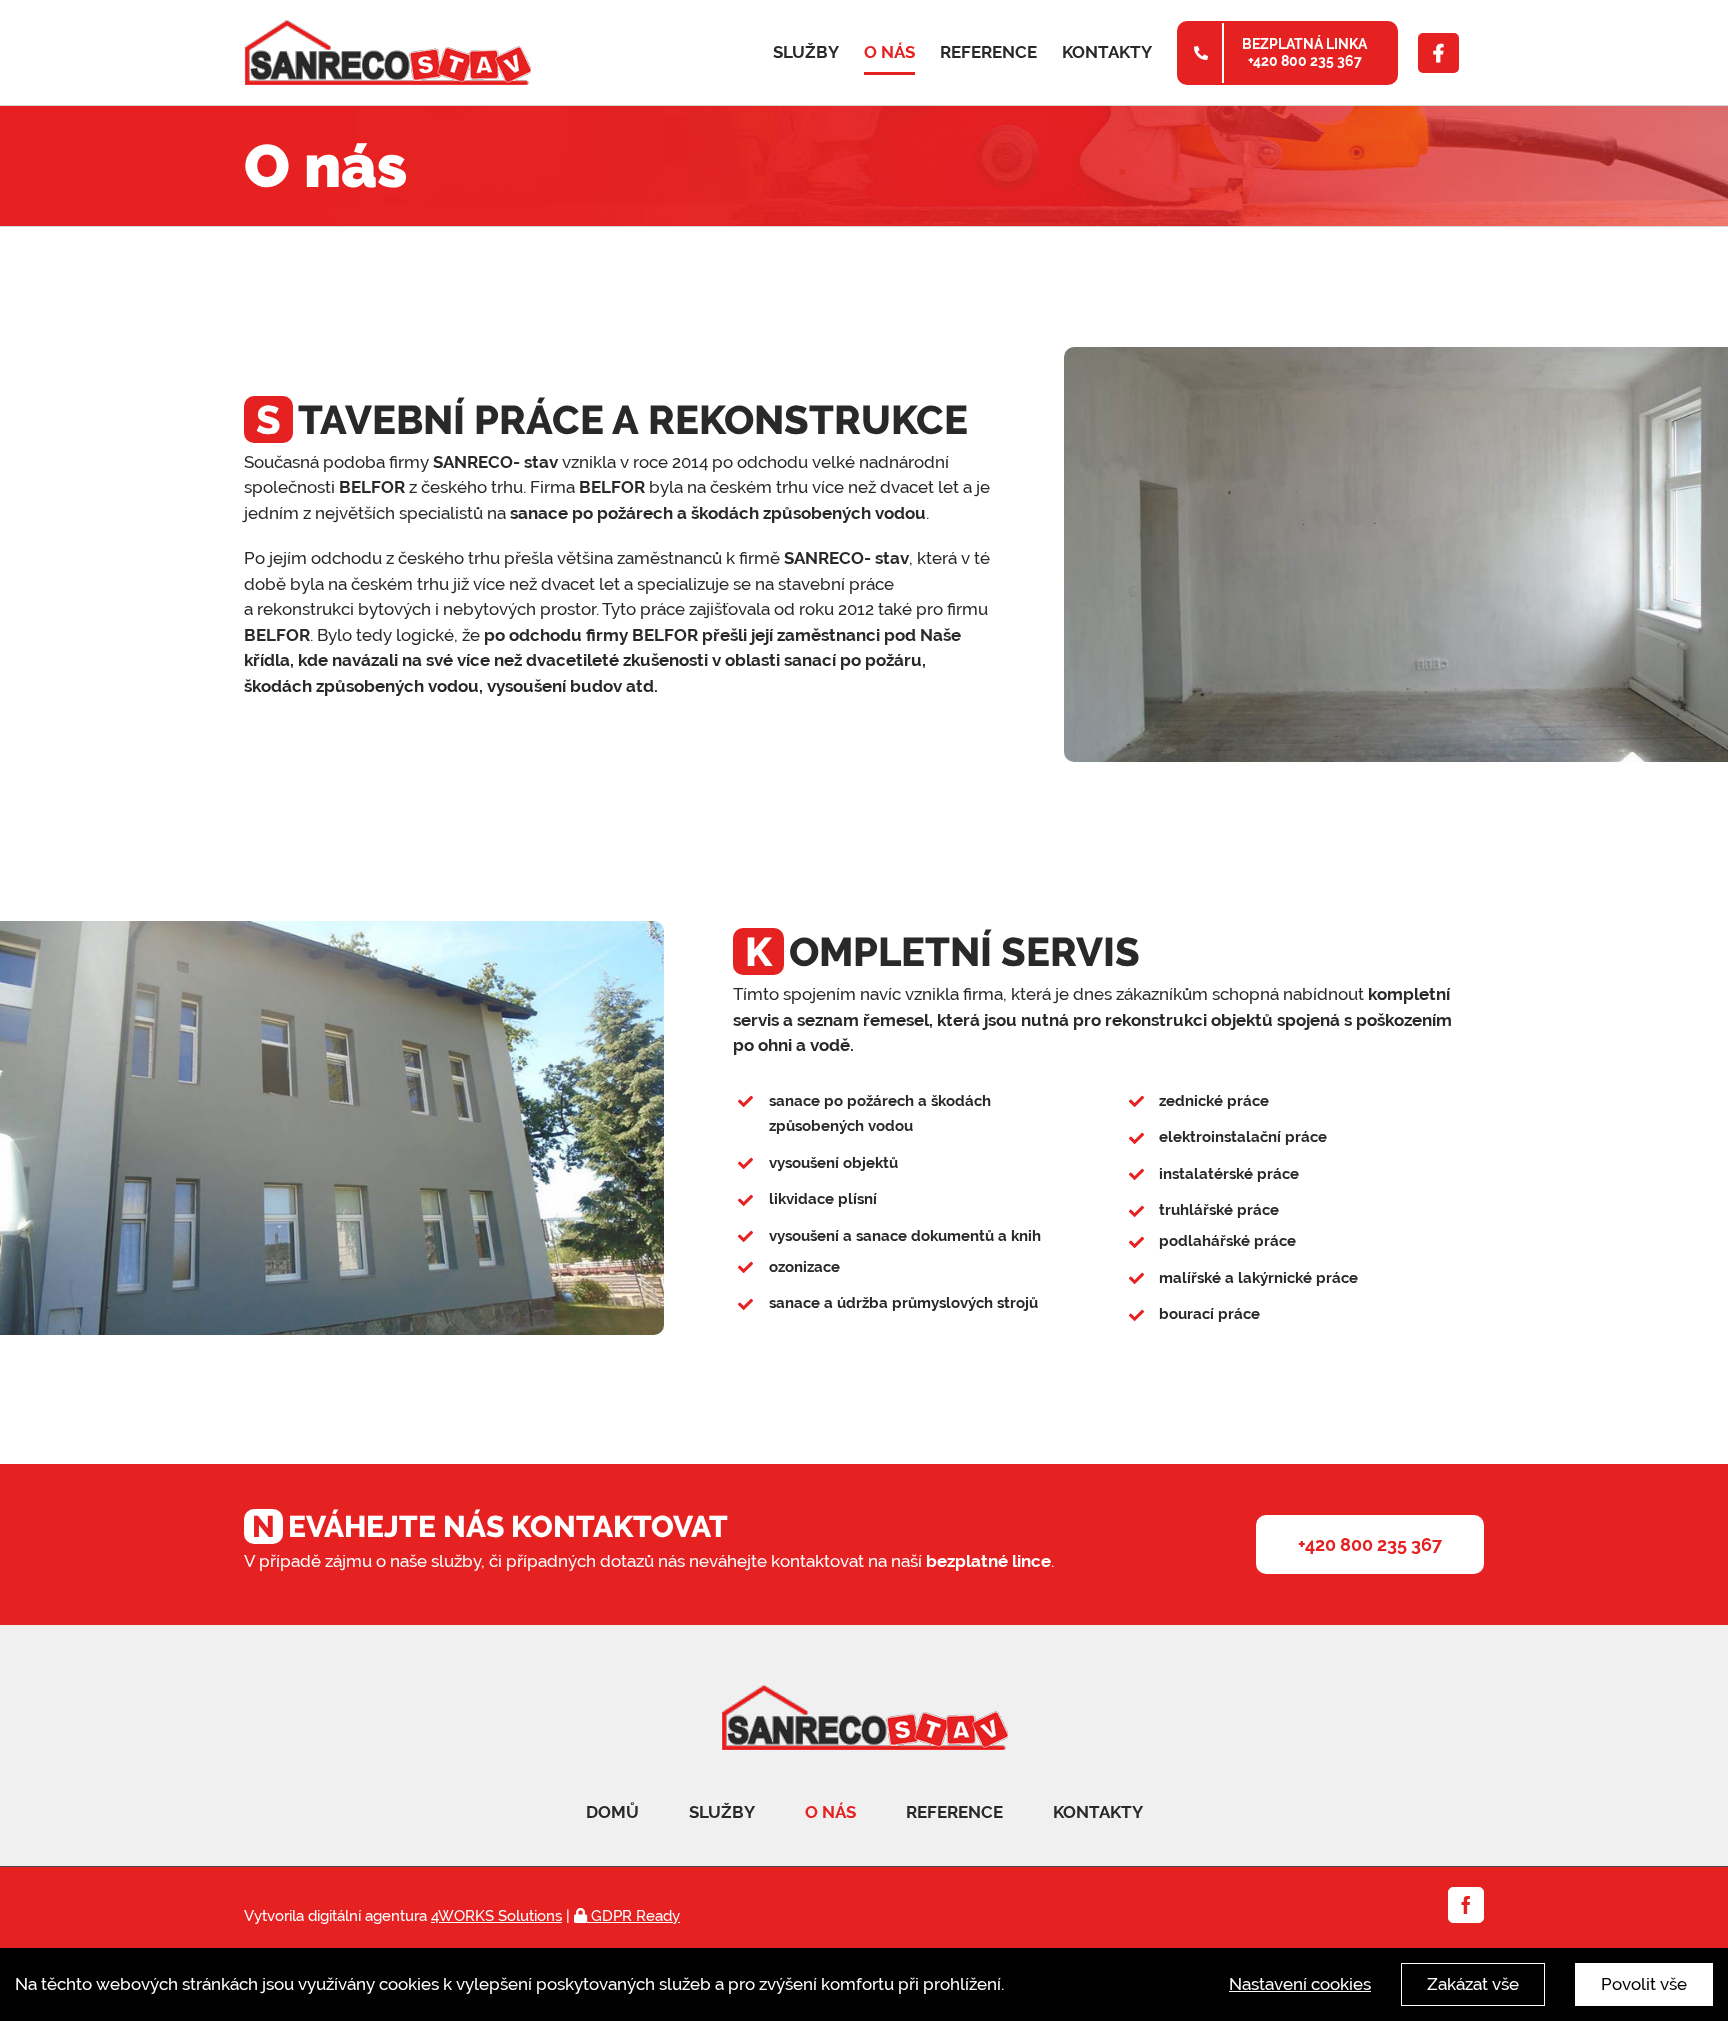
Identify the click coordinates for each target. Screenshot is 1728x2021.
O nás (830, 1812)
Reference (954, 1812)
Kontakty (1098, 1812)
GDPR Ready (633, 1916)
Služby (722, 1812)
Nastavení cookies (1300, 1984)
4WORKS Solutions (496, 1916)
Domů (612, 1812)
